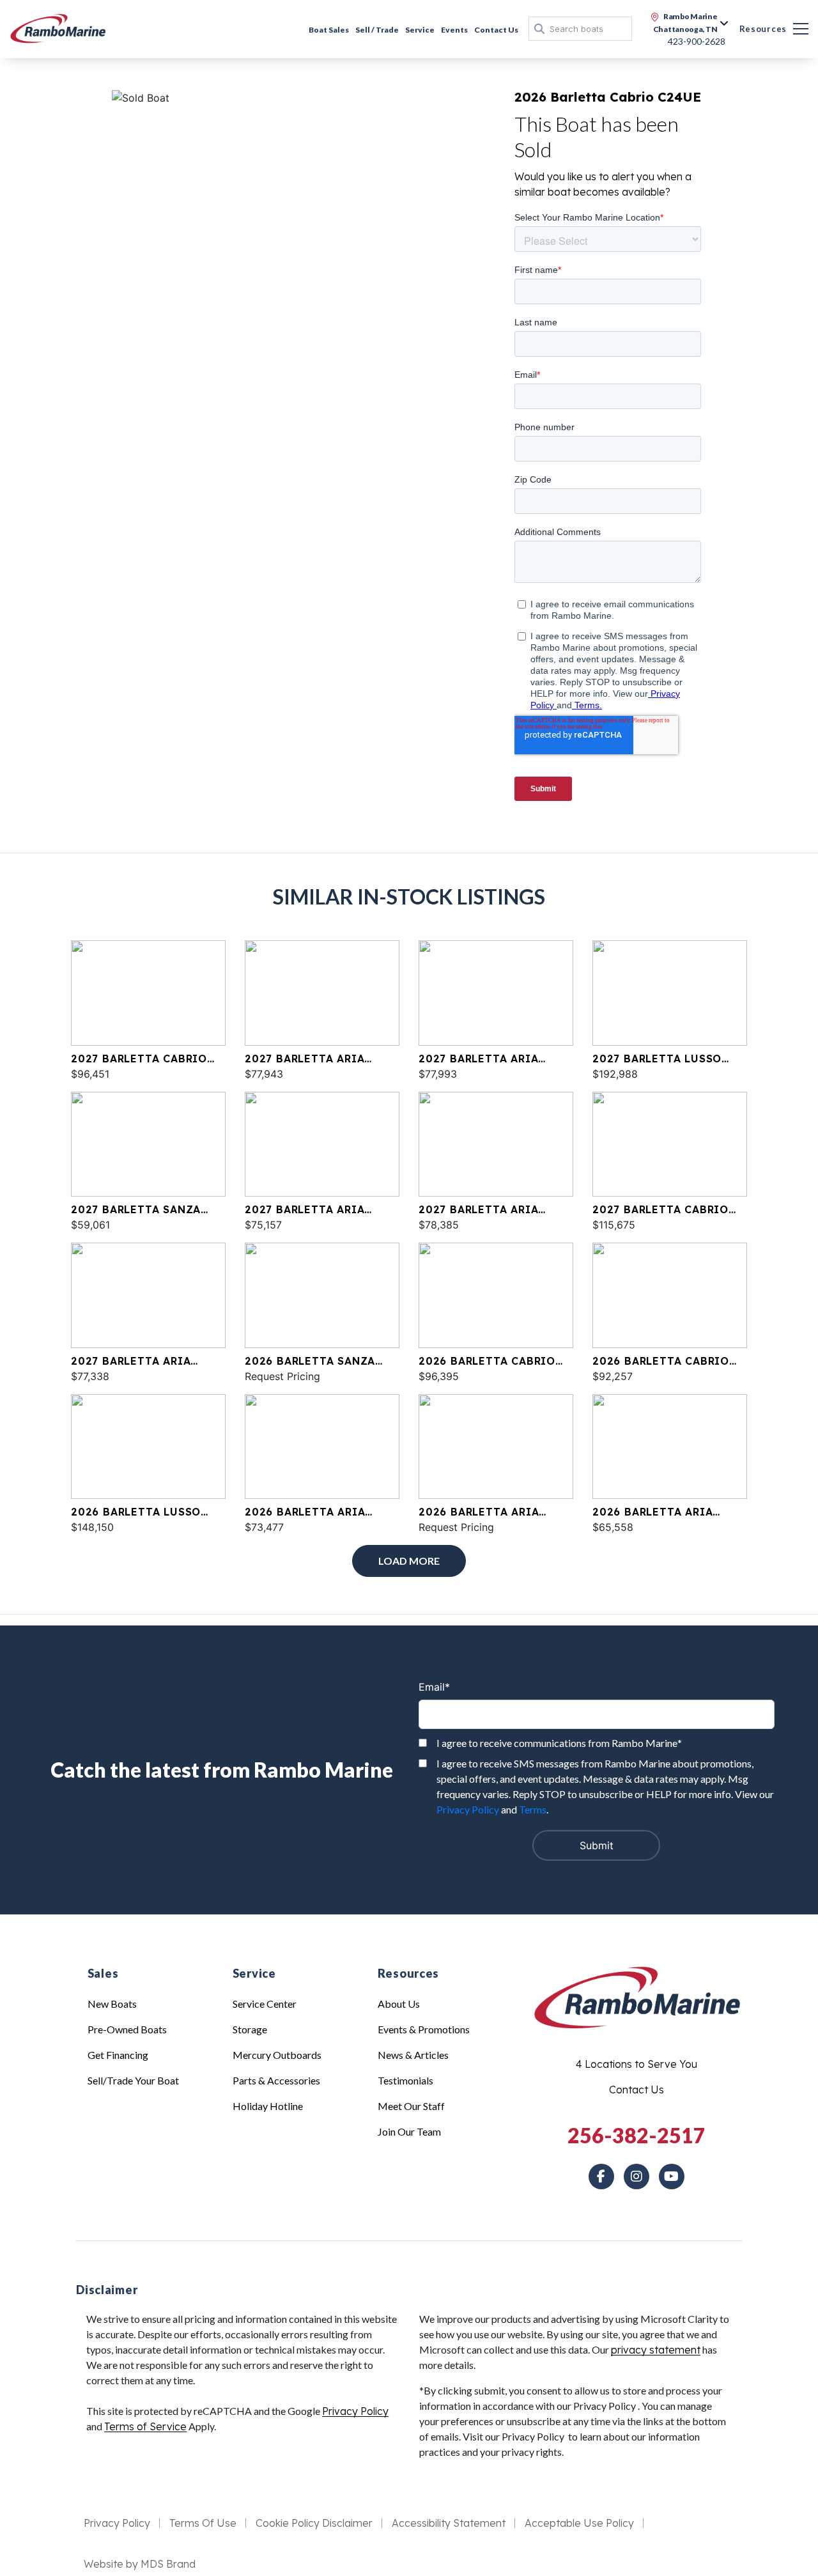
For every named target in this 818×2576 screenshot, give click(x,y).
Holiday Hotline (268, 2106)
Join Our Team (409, 2131)
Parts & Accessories (276, 2080)
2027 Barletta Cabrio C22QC (139, 1059)
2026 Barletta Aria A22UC (479, 1512)
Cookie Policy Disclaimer (314, 2523)
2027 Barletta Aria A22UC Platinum (305, 1059)
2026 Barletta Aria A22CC (652, 1512)
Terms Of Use (203, 2523)
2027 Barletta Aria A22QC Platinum (305, 1210)
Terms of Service (145, 2426)
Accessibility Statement (449, 2523)
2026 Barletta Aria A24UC (305, 1512)
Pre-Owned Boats (127, 2029)
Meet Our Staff (411, 2106)
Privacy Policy (468, 1809)
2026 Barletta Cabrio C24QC (661, 1362)
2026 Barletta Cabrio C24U (487, 1362)
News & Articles (413, 2055)
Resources (763, 29)
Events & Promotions (424, 2029)
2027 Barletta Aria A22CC (478, 1059)
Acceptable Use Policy (579, 2523)
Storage (250, 2029)
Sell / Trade (377, 30)
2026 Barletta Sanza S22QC (310, 1362)
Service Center (265, 2004)
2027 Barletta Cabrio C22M (660, 1210)
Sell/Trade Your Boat (133, 2080)
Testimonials (405, 2080)
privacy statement (656, 2350)
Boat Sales (329, 30)
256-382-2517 (637, 2135)
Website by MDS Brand (140, 2564)
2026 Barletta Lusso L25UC (136, 1512)
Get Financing (118, 2055)
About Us (399, 2004)
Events (454, 30)
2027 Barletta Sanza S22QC (136, 1210)
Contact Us (496, 30)
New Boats (112, 2004)
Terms (533, 1809)
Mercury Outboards (277, 2055)
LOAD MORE (409, 1561)
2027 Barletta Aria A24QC (478, 1210)
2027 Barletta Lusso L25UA (657, 1059)
